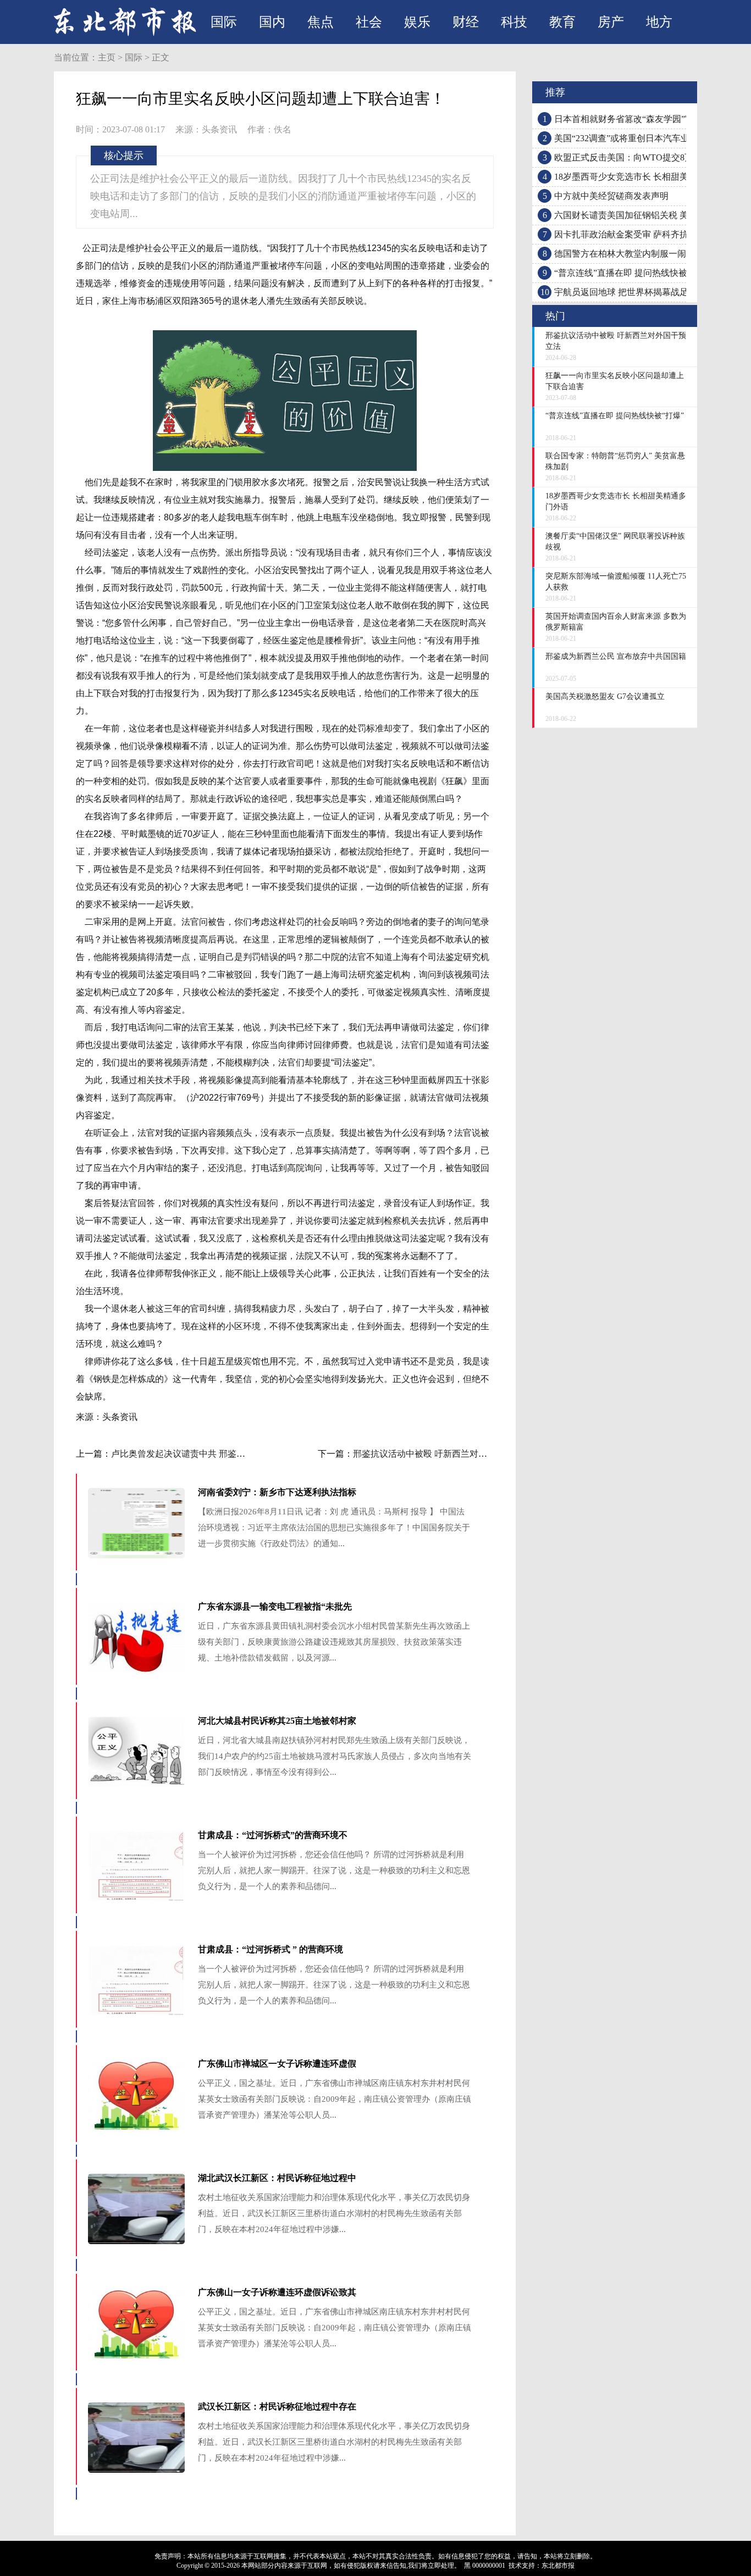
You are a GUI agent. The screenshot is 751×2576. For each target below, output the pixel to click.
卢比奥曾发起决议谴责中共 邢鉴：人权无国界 (200, 1454)
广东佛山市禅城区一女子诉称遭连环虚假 (277, 2064)
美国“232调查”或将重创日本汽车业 (622, 138)
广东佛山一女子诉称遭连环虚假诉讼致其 (277, 2292)
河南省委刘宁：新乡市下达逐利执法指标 (277, 1492)
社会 (369, 22)
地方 (659, 22)
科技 (514, 22)
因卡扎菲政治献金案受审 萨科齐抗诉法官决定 (643, 234)
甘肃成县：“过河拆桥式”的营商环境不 (273, 1835)
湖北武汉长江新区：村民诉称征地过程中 (277, 2178)
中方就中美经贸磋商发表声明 (611, 196)
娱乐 (417, 22)
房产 (611, 22)
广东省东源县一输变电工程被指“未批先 (275, 1606)
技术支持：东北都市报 (542, 2566)
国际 (224, 22)
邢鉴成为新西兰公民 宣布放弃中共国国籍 (616, 656)
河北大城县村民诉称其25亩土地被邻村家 (277, 1721)
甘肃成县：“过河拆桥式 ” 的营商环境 (270, 1949)
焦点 (321, 22)
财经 (466, 22)
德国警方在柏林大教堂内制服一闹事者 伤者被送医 (652, 254)
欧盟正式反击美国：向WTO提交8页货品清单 (641, 157)
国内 (272, 22)
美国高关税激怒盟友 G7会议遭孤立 (605, 696)
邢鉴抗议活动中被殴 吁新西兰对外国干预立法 (442, 1454)
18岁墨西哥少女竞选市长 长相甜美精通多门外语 (648, 177)
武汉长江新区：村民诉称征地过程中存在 (277, 2406)
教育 (562, 22)
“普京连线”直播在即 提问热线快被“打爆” (633, 273)
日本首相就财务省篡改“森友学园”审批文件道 (642, 119)
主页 (107, 57)
